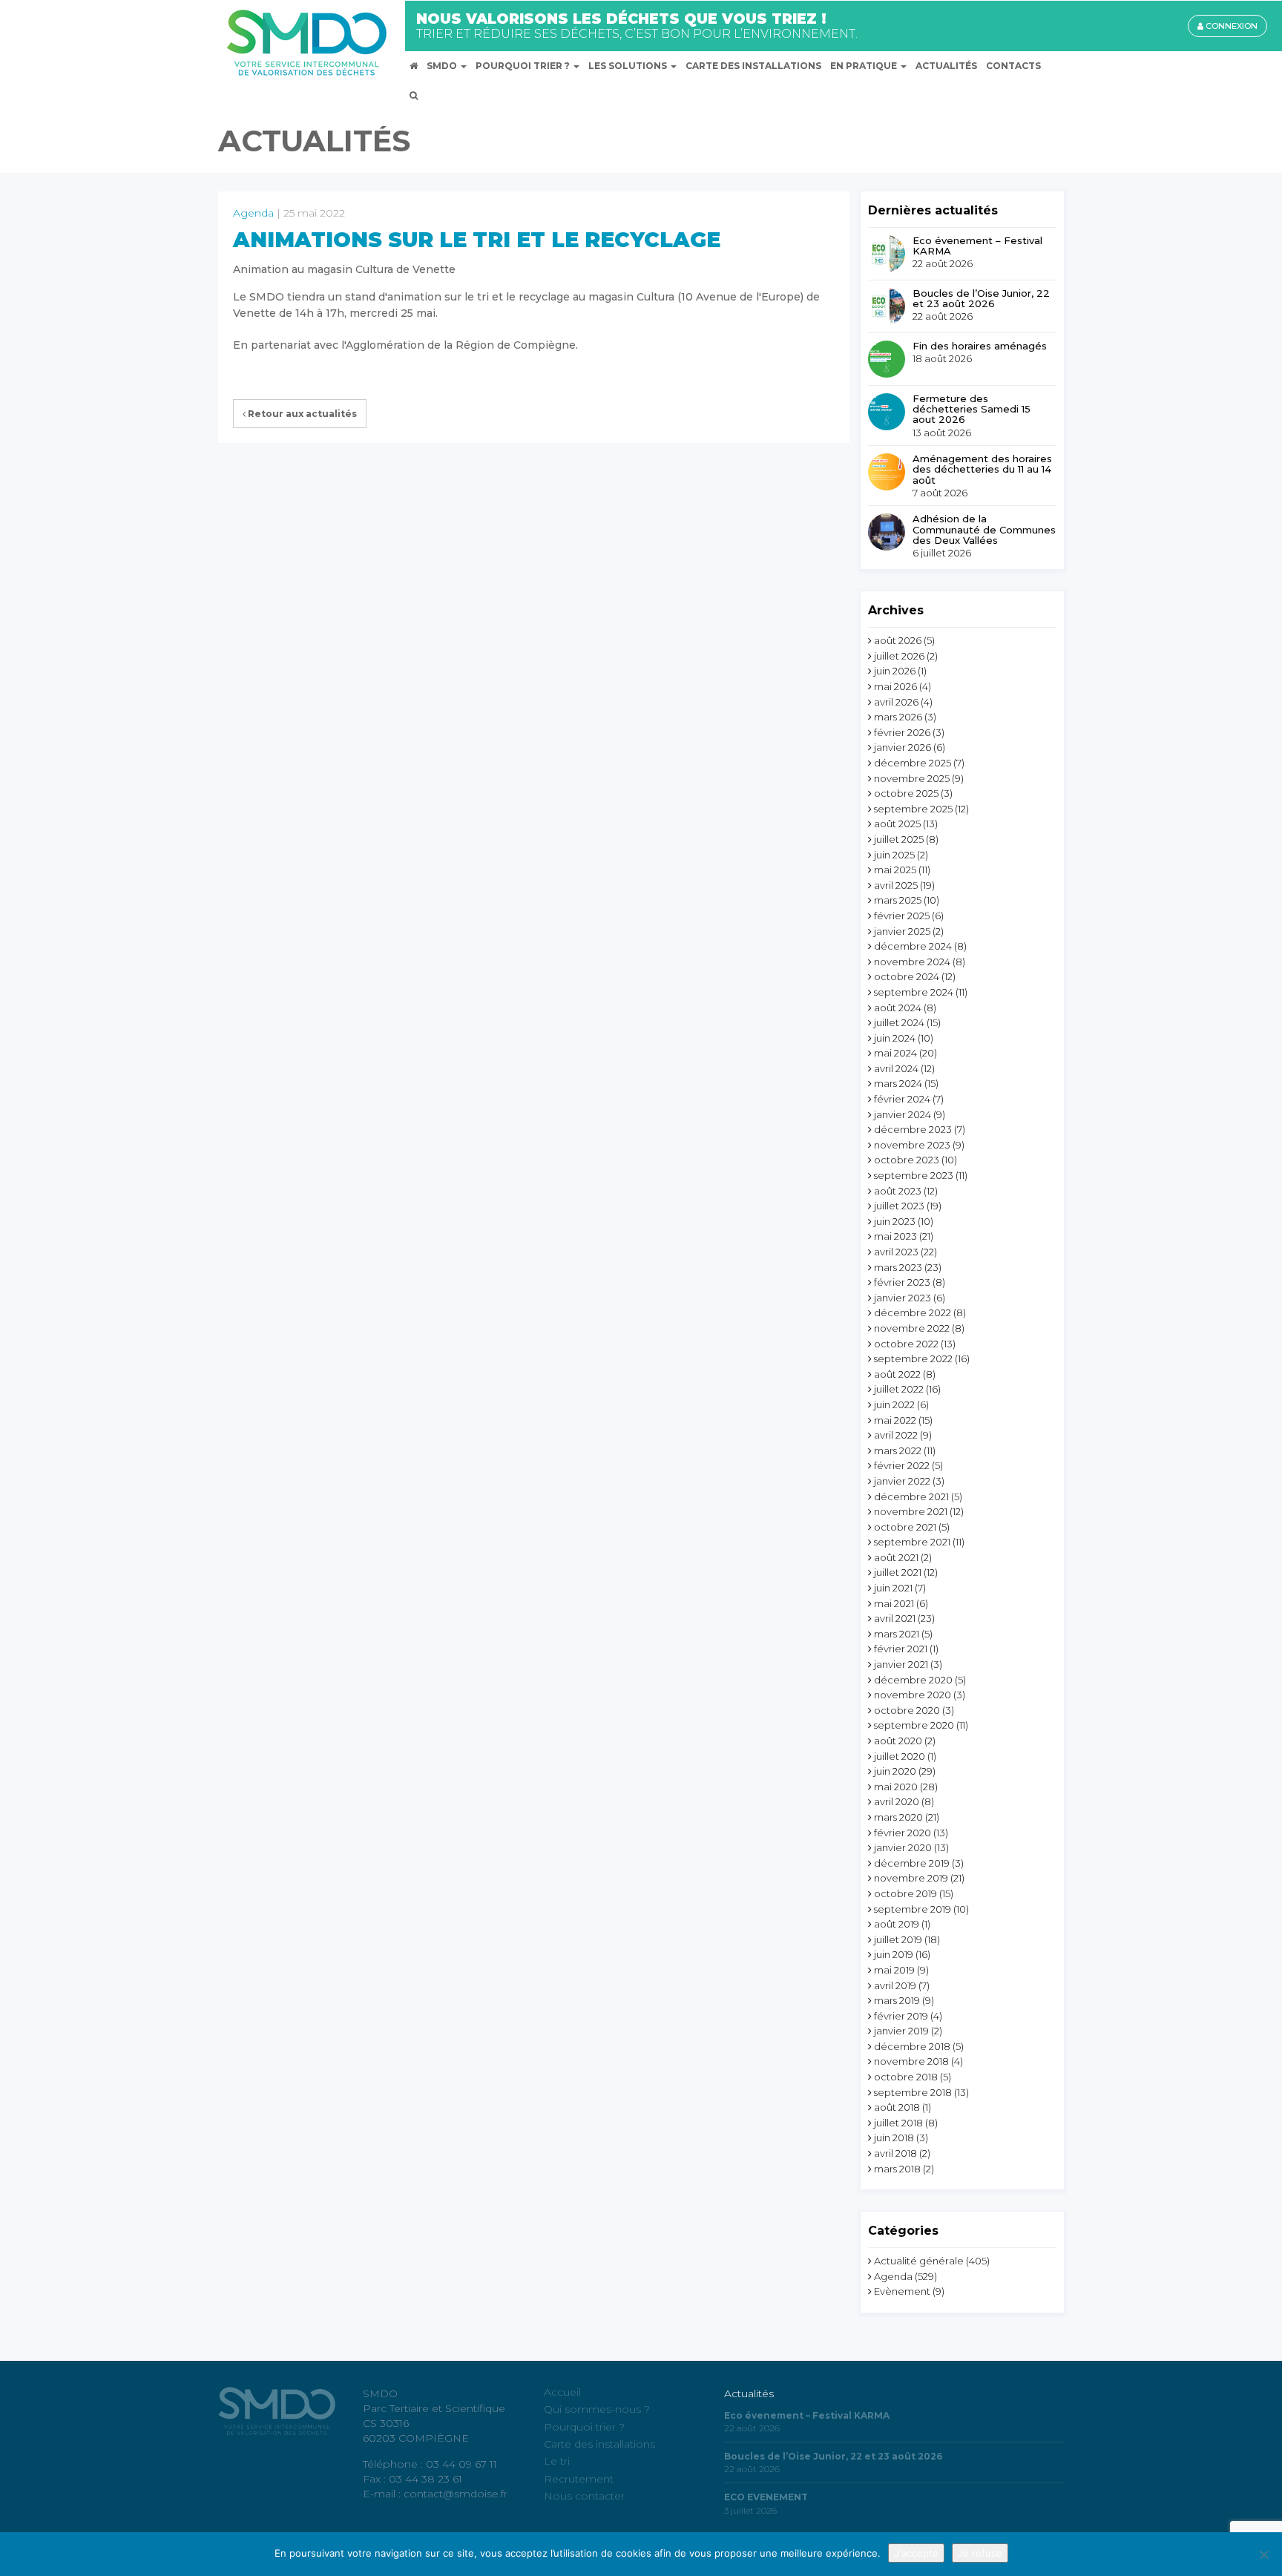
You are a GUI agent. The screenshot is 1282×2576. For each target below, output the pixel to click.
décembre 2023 (913, 1129)
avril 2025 (896, 885)
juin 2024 (895, 1038)
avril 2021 (895, 1618)
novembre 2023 (912, 1145)
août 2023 (898, 1191)
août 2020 (898, 1741)
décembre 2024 (913, 946)
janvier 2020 (903, 1847)
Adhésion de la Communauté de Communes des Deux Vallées (984, 529)
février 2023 (902, 1282)
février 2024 (902, 1099)
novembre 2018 (911, 2061)
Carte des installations (599, 2444)
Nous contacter (584, 2496)
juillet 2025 (899, 839)
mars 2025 (898, 900)
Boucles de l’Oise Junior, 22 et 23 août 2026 (981, 299)
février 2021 (901, 1649)
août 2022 (897, 1374)
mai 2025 (895, 870)
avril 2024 (896, 1068)
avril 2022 (896, 1435)
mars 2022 (898, 1450)
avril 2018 (895, 2153)
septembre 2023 (914, 1175)
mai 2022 (895, 1420)
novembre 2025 (912, 778)
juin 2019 (894, 1954)
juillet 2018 (898, 2123)
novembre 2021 (911, 1511)
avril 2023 (896, 1252)
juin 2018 (894, 2138)
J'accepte (916, 2553)
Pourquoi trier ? (584, 2427)
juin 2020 (895, 1771)
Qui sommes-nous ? (597, 2409)
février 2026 (902, 732)
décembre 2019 (912, 1863)
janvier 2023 (903, 1298)
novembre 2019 (911, 1878)
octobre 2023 (907, 1160)
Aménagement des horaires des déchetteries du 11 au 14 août (982, 469)
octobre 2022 (906, 1344)
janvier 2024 (903, 1114)
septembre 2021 (912, 1542)
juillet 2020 (900, 1756)
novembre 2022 (912, 1328)
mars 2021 (897, 1634)
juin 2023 (895, 1221)
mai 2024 (895, 1053)
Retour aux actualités (301, 414)
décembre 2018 (912, 2046)
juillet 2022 (899, 1389)
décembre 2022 (913, 1312)
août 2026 (898, 640)
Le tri (557, 2461)
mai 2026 (895, 686)
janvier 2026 (903, 747)
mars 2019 (897, 2000)
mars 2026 (898, 717)
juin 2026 (895, 671)
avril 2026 (896, 702)
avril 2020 (897, 1801)
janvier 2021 (901, 1664)
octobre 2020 (907, 1710)
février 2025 (902, 916)
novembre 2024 (912, 962)
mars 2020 (898, 1817)
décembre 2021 (911, 1496)
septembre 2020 (914, 1725)
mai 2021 (894, 1603)
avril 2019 (895, 1985)
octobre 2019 (905, 1893)
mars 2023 (898, 1267)
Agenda (253, 213)
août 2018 (897, 2107)
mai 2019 (894, 1970)
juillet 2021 (898, 1572)
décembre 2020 (913, 1680)
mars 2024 (898, 1083)
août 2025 (897, 824)
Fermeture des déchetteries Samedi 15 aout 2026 (972, 409)
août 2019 (897, 1924)
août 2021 (896, 1557)
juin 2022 (894, 1404)
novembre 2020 (913, 1695)
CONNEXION (1230, 26)
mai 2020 (896, 1787)
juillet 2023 (899, 1206)
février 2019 (901, 2016)
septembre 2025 (913, 809)
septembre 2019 (913, 1909)
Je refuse (980, 2553)
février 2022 (902, 1465)
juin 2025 (894, 855)
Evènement (902, 2291)
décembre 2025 (913, 763)
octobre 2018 (906, 2077)
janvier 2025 (902, 931)
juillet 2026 (899, 656)
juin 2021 (893, 1588)
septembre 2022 (913, 1358)
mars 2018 (897, 2169)
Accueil (562, 2392)
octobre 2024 (907, 976)
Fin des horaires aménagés (980, 346)
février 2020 (903, 1833)
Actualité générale (919, 2261)
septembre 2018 (913, 2092)
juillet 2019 (898, 1939)
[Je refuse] (1263, 2554)
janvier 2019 (901, 2031)
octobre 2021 (905, 1527)
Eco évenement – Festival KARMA (977, 246)
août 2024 (898, 1008)
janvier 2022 (902, 1481)
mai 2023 (895, 1236)
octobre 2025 (906, 793)
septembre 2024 (914, 992)
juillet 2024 (899, 1022)
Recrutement (579, 2479)
